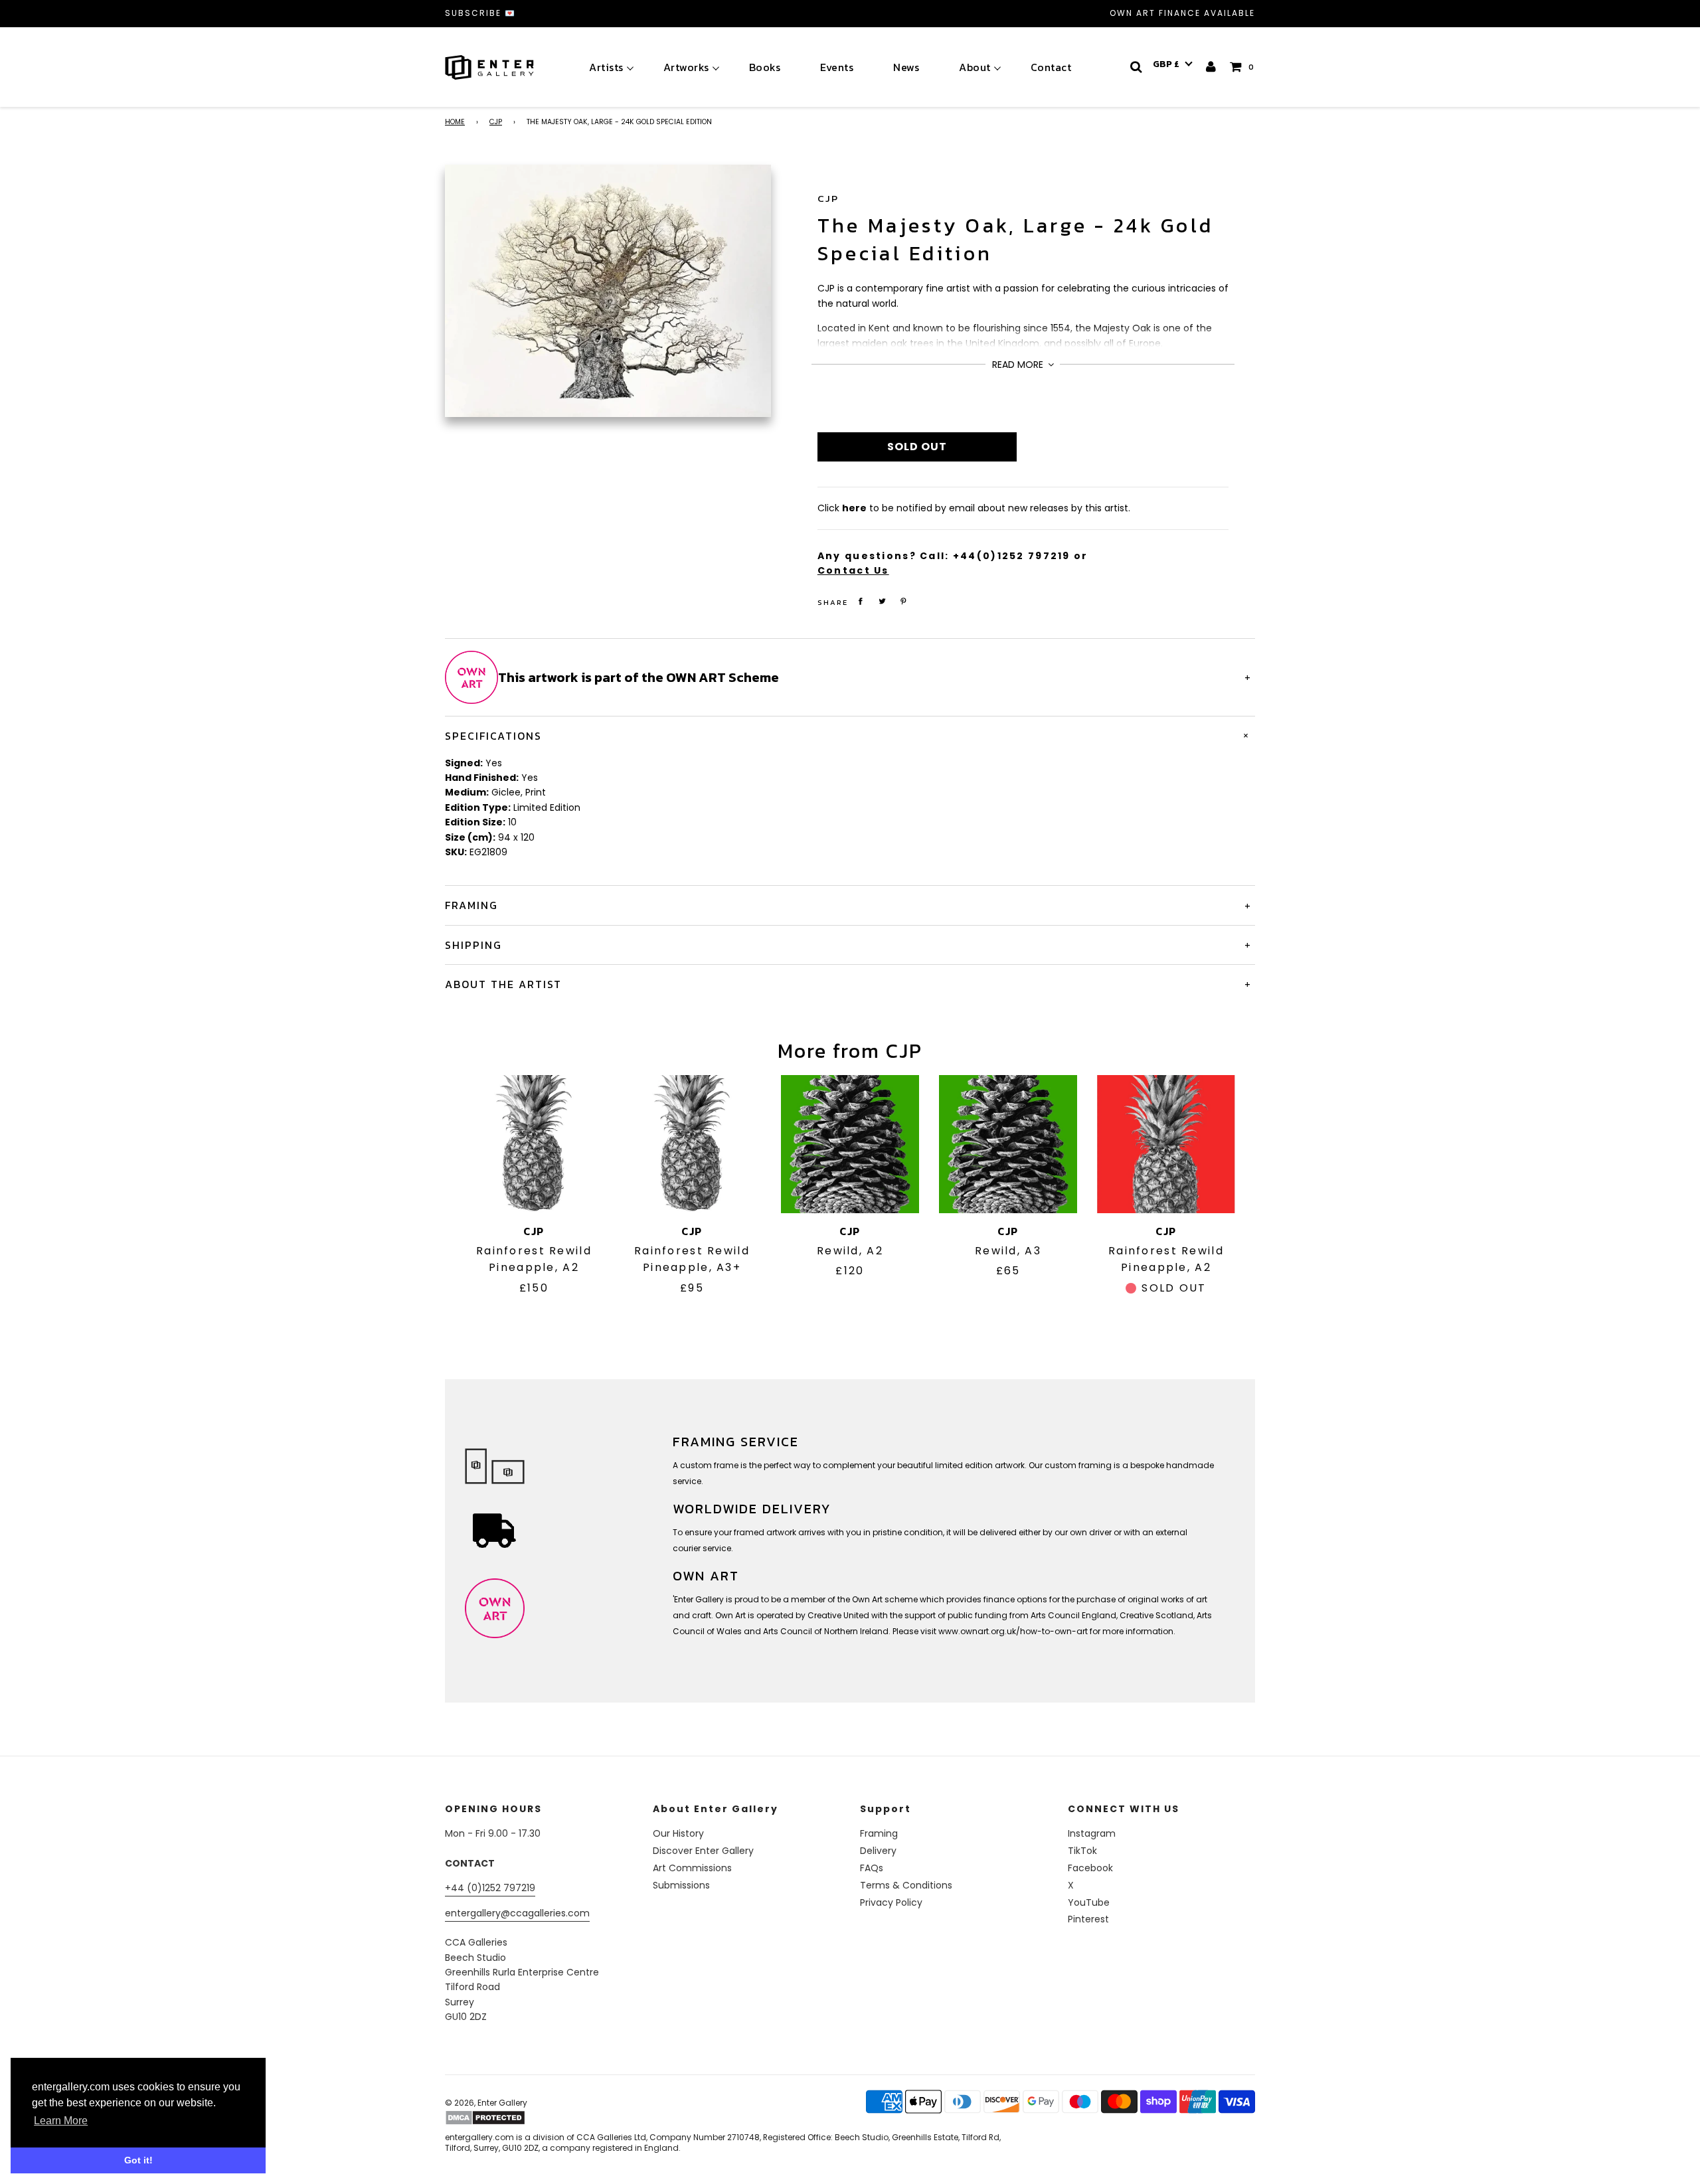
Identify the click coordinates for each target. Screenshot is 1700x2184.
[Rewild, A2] (850, 1144)
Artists (606, 67)
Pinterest (1088, 1919)
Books (765, 67)
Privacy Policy (891, 1902)
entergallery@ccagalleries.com (517, 1913)
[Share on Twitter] (882, 601)
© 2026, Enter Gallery (486, 2103)
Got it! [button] (138, 2160)
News (906, 67)
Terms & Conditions (906, 1885)
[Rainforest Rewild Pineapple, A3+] (692, 1144)
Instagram (1092, 1833)
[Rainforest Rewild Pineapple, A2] (534, 1144)
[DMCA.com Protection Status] (549, 2118)
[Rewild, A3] (1008, 1144)
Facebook (1090, 1868)
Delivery (878, 1851)
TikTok (1082, 1851)
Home (455, 122)
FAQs (872, 1868)
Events (837, 67)
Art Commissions (692, 1868)
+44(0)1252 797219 (1012, 556)
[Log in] (1212, 67)
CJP (496, 122)
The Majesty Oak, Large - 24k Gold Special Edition (1015, 239)
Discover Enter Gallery (703, 1851)
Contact (1051, 67)
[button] (1173, 64)
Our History (678, 1833)
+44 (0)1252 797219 (490, 1888)
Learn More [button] (61, 2121)
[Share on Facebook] (861, 601)
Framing (879, 1833)
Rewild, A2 (850, 1251)
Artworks (686, 67)
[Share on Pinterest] (904, 601)
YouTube (1089, 1902)
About (975, 67)
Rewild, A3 (1008, 1251)
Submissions (681, 1885)
